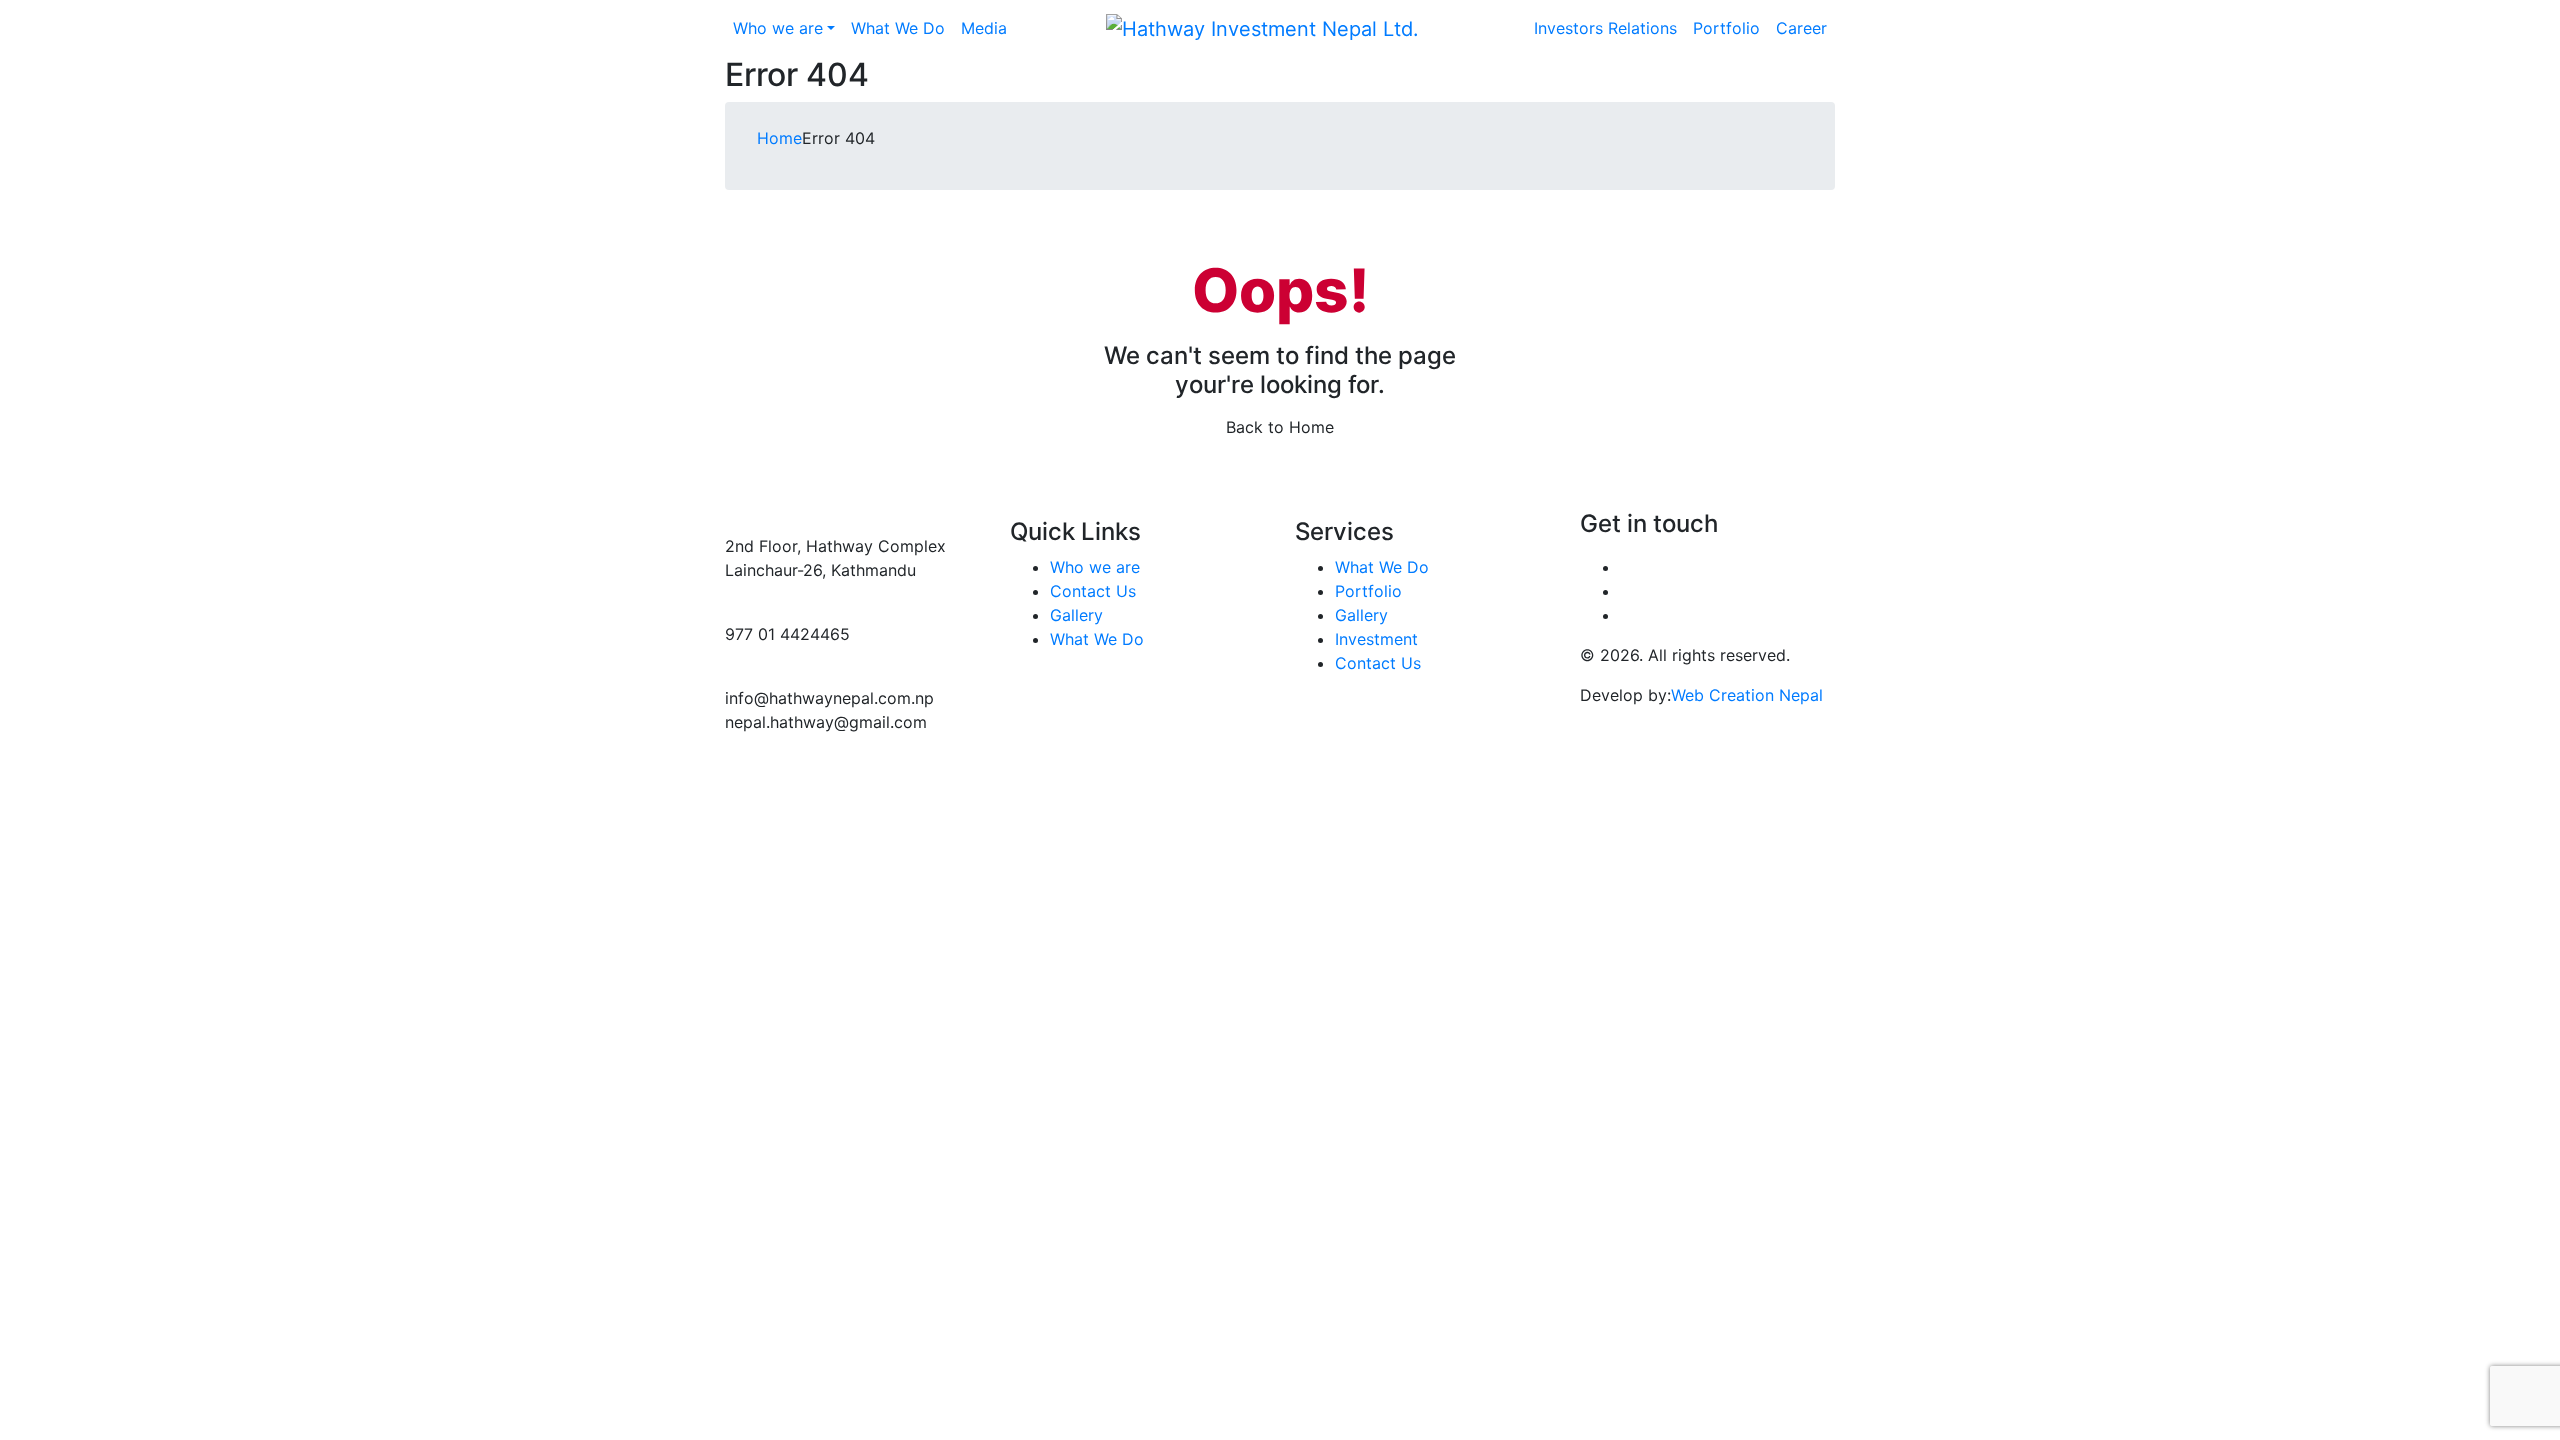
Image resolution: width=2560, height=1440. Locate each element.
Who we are (1095, 567)
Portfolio (1368, 591)
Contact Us (1093, 591)
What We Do (1097, 639)
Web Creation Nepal (1747, 695)
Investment (1376, 639)
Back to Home (1280, 427)
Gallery (1076, 615)
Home (779, 138)
